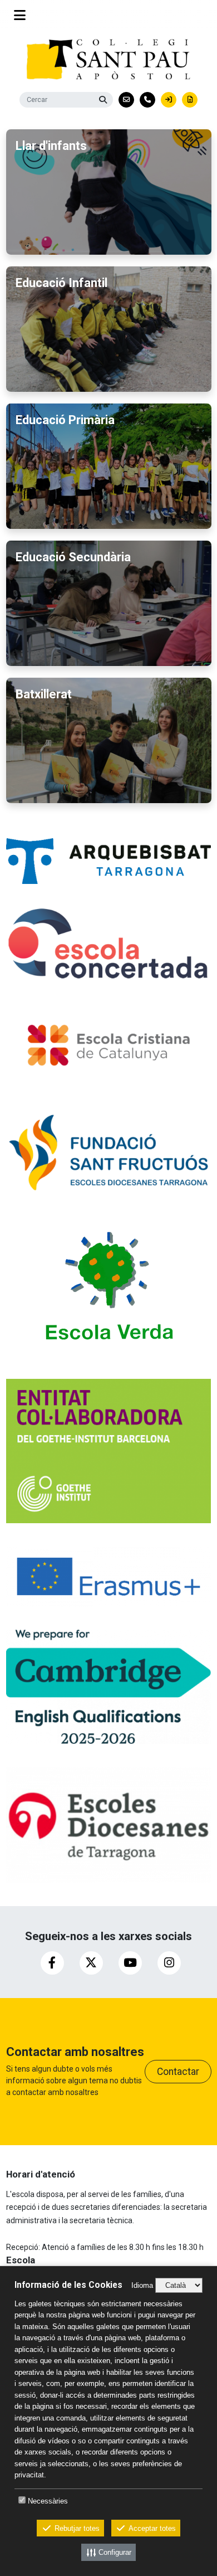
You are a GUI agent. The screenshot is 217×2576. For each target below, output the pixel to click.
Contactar (178, 2072)
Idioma (142, 2285)
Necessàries (48, 2501)
